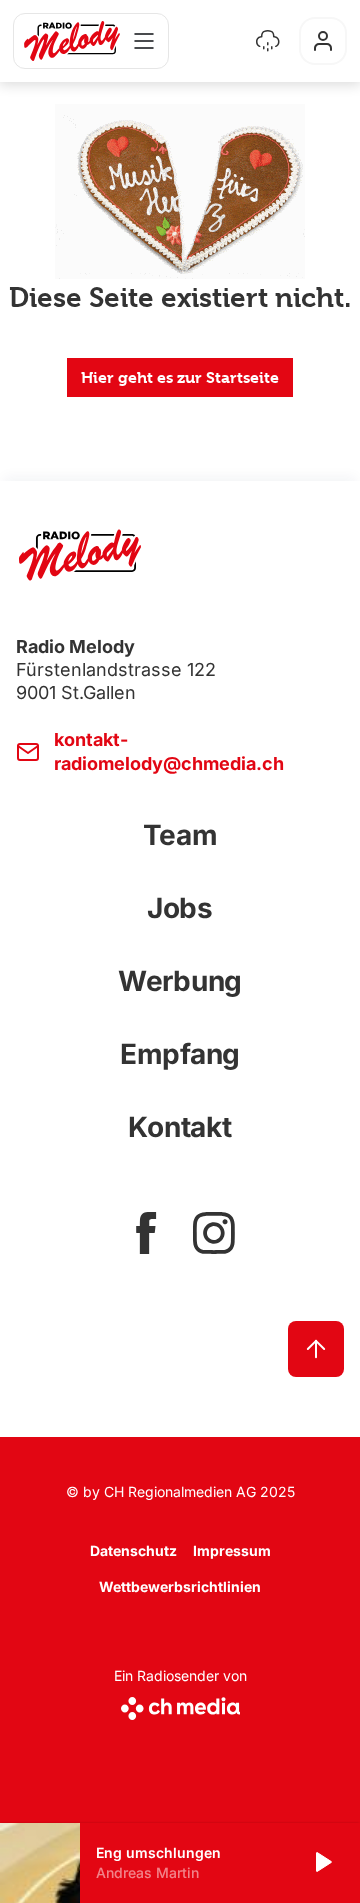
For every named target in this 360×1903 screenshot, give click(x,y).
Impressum (232, 1550)
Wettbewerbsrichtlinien (180, 1586)
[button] (180, 1863)
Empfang (180, 1054)
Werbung (180, 981)
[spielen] (322, 1863)
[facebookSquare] (146, 1233)
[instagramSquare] (214, 1233)
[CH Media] (180, 1704)
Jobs (180, 908)
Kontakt (179, 1127)
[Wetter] (268, 41)
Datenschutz (133, 1550)
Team (180, 835)
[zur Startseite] (72, 41)
